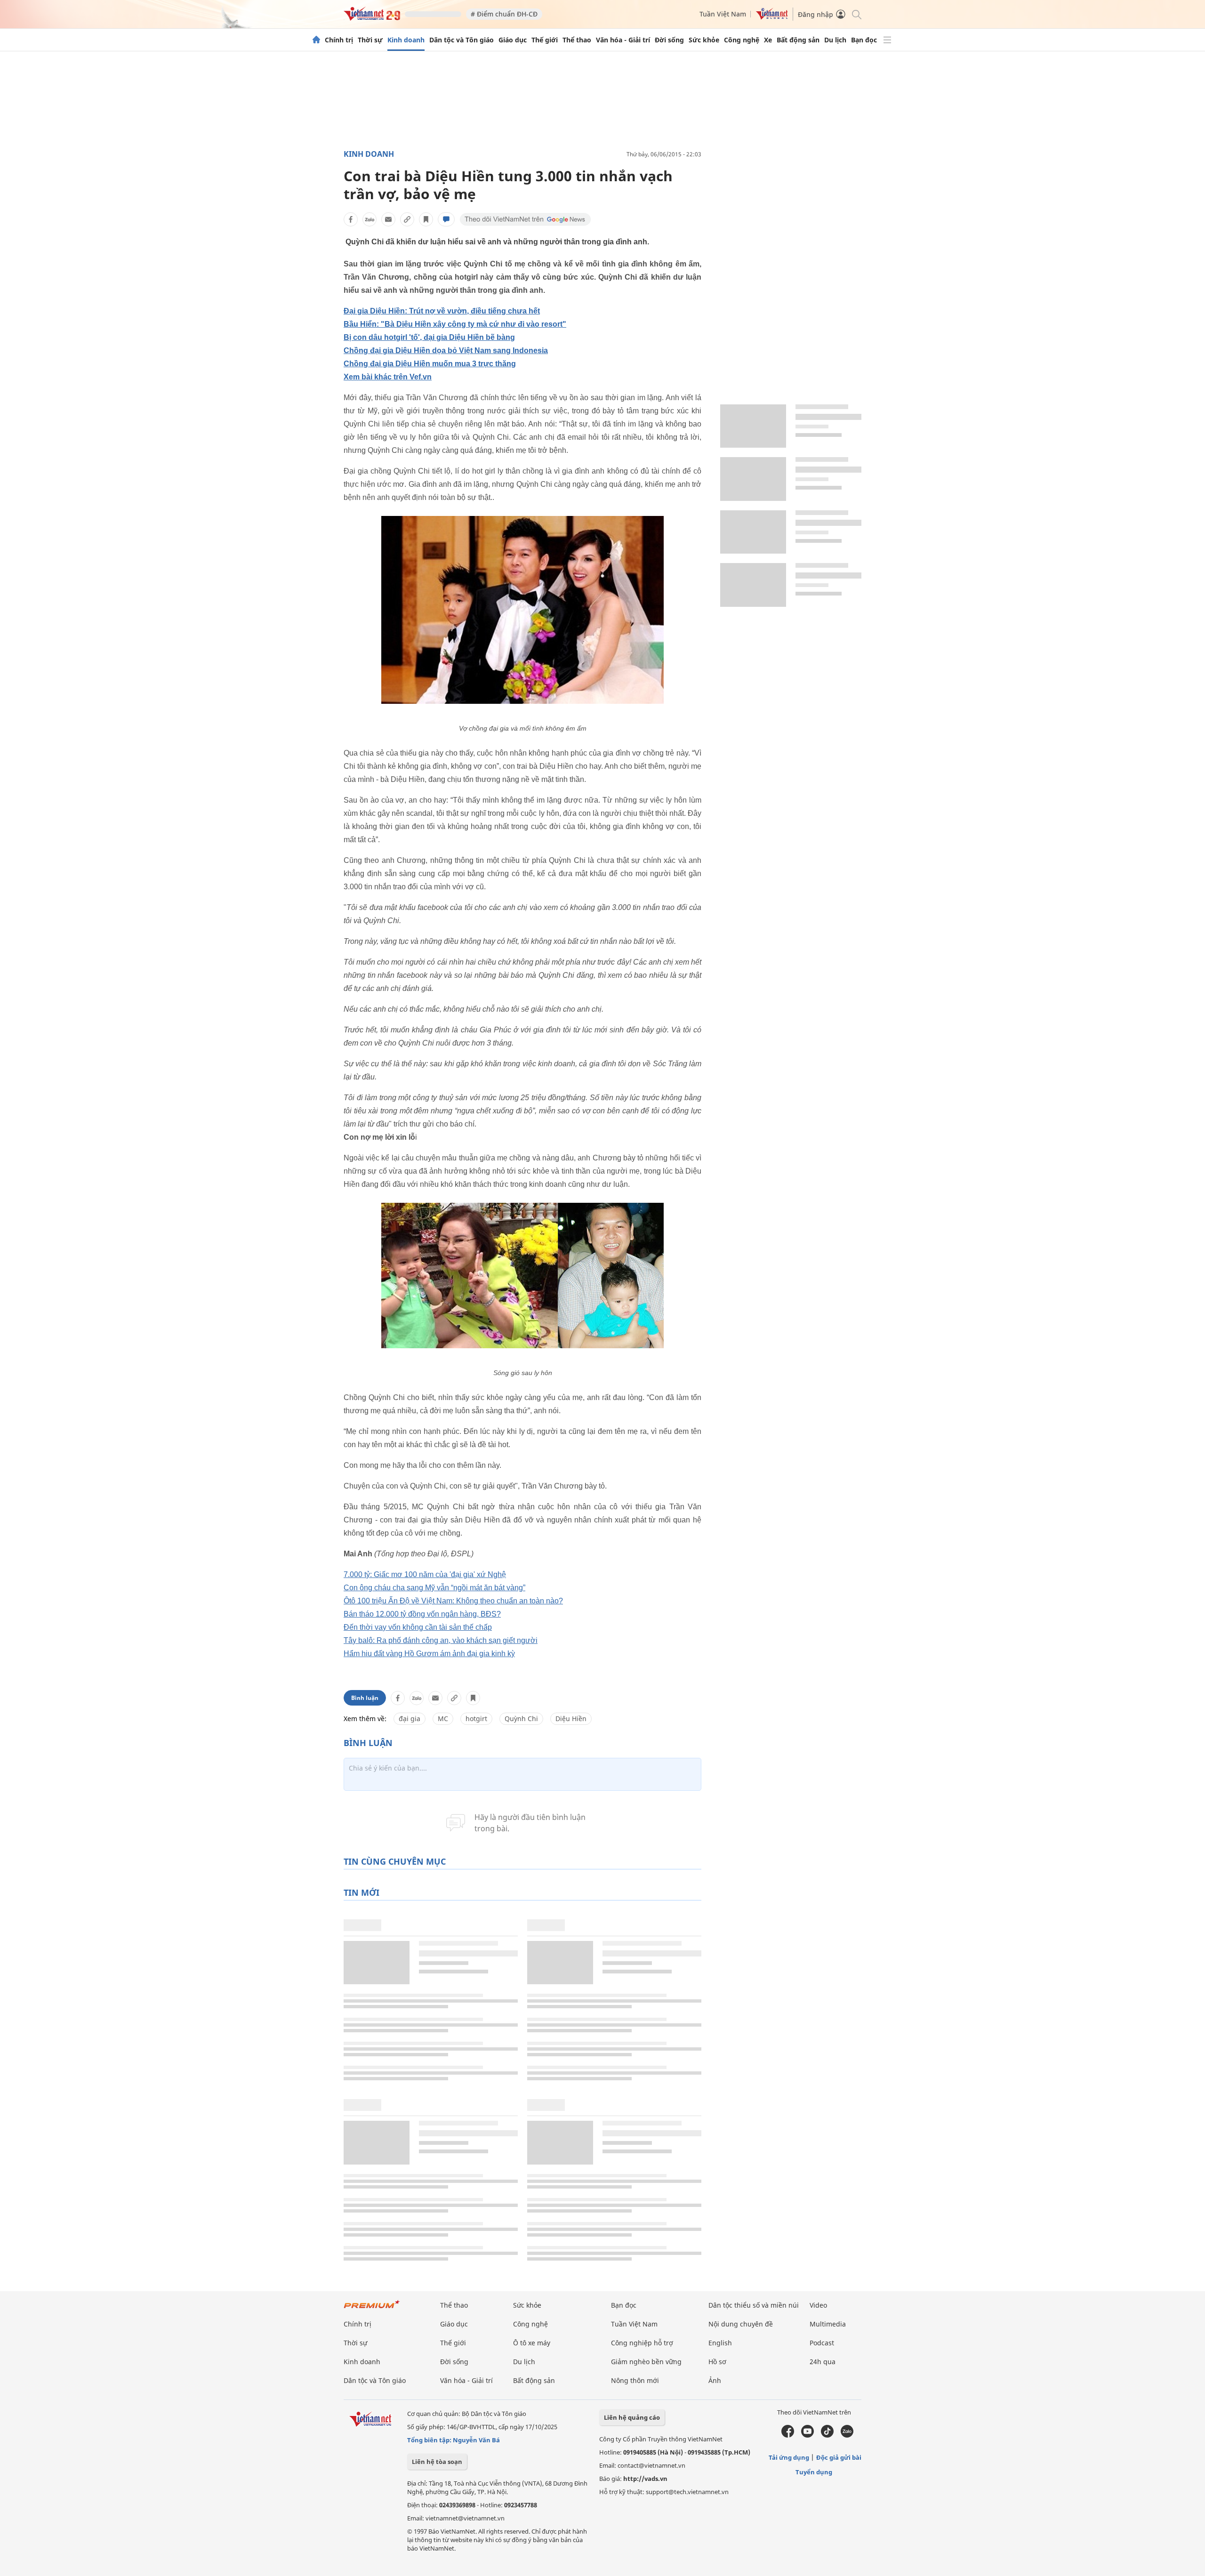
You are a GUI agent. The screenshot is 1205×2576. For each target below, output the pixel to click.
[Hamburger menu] (887, 40)
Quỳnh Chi (521, 1719)
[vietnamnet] (372, 18)
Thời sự (370, 40)
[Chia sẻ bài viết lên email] (388, 219)
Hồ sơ (717, 2362)
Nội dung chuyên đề (741, 2324)
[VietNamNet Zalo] (847, 2435)
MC (443, 1719)
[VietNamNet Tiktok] (827, 2435)
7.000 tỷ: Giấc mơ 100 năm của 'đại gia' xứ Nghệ (425, 1574)
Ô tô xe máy (532, 2343)
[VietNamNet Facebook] (788, 2435)
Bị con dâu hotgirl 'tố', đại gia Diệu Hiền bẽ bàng (429, 337)
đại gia (410, 1719)
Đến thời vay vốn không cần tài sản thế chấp (418, 1627)
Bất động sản (798, 40)
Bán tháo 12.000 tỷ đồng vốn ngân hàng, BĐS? (422, 1614)
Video (818, 2305)
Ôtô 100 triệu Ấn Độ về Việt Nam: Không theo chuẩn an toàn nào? (453, 1601)
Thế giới (545, 40)
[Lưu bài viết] (426, 219)
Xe (768, 40)
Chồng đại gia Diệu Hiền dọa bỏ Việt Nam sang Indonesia (446, 350)
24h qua (823, 2362)
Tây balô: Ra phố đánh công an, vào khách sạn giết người (441, 1640)
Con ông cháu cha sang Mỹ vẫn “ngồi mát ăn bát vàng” (434, 1588)
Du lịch (835, 40)
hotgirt (476, 1719)
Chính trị (339, 40)
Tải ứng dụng (789, 2457)
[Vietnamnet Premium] (372, 2309)
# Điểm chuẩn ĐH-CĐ (504, 14)
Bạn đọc (864, 40)
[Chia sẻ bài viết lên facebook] (351, 219)
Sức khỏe (704, 40)
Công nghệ (742, 40)
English (720, 2343)
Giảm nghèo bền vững (646, 2362)
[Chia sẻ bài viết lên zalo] (370, 219)
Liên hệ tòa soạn (437, 2462)
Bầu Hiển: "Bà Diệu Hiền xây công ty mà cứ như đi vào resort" (455, 324)
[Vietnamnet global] (772, 17)
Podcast (822, 2343)
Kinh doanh (406, 40)
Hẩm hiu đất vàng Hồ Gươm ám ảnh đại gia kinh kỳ (429, 1654)
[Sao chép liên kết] (407, 219)
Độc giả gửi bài (839, 2457)
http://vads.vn (645, 2479)
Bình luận (365, 1698)
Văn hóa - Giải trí (623, 40)
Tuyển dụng (814, 2472)
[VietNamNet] (316, 40)
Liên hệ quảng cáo (632, 2417)
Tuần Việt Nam (723, 14)
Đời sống (669, 40)
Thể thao (577, 40)
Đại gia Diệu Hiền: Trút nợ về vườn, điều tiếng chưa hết (442, 311)
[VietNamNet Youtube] (807, 2435)
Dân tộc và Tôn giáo (462, 40)
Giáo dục (513, 40)
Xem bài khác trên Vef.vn (388, 377)
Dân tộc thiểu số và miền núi (754, 2305)
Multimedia (828, 2324)
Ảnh (715, 2380)
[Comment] (446, 219)
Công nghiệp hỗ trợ (642, 2343)
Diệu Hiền (571, 1719)
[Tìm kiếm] (856, 14)
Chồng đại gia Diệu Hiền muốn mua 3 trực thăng (430, 364)
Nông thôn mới (635, 2380)
